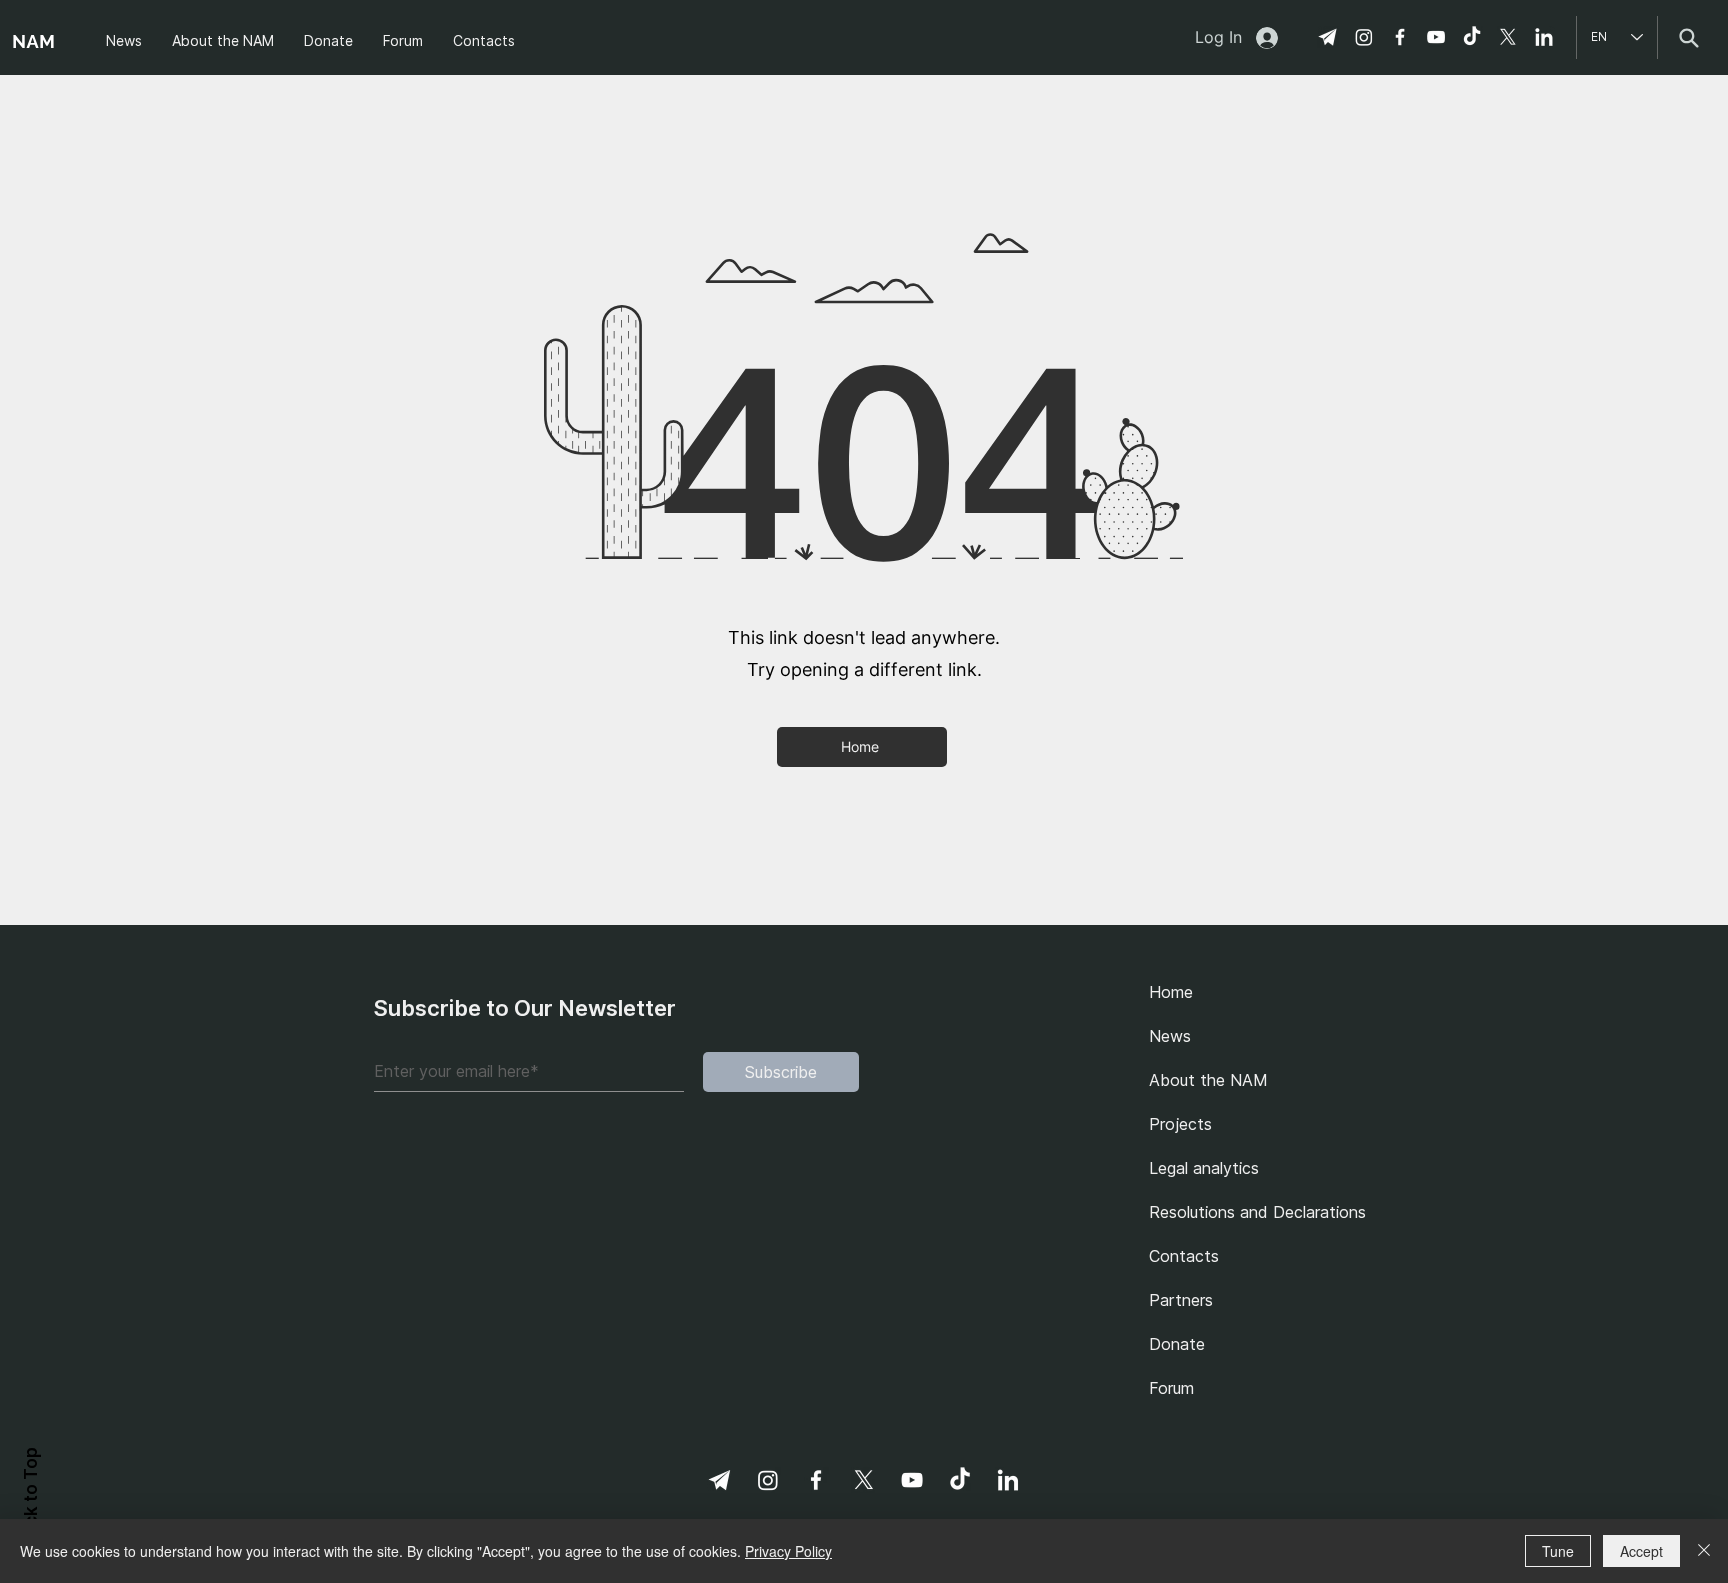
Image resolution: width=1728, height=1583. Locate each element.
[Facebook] (1400, 37)
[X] (1508, 37)
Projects (1180, 1124)
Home (1171, 992)
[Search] (1688, 37)
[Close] (1704, 1551)
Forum (1171, 1388)
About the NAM (1208, 1080)
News (1170, 1036)
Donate (1177, 1344)
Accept (1641, 1551)
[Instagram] (1364, 37)
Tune (1558, 1551)
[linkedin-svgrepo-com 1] (1544, 37)
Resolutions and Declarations (1251, 1212)
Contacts (1184, 1256)
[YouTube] (1436, 37)
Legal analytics (1204, 1168)
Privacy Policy (788, 1551)
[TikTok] (1472, 37)
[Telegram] (1328, 37)
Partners (1181, 1300)
